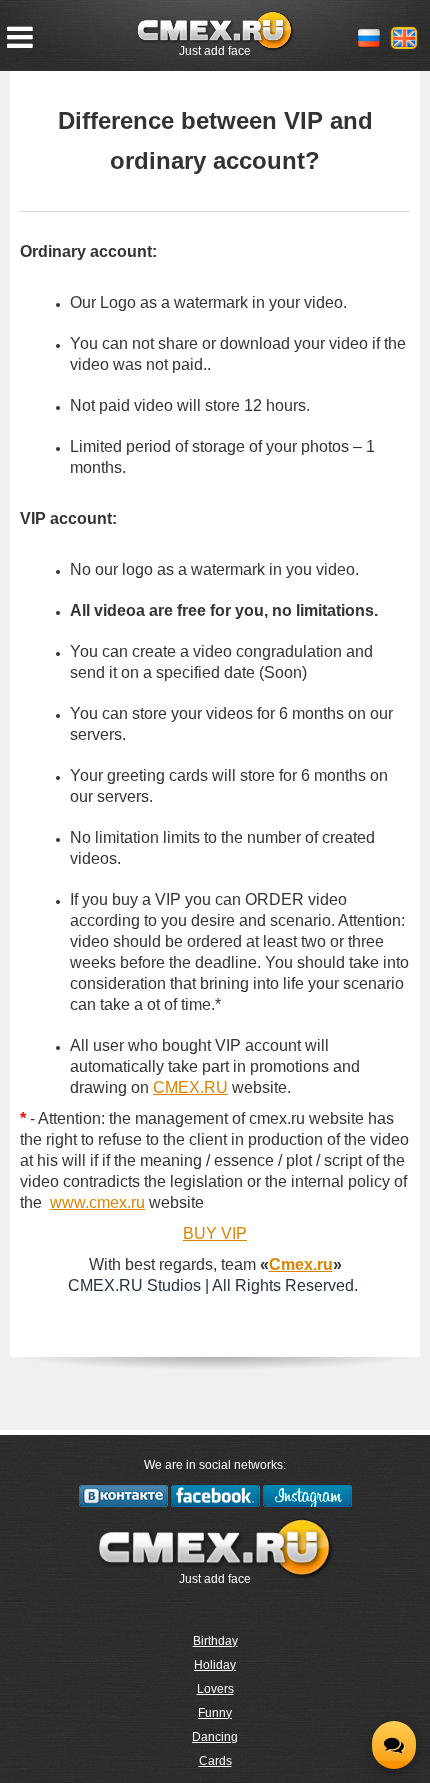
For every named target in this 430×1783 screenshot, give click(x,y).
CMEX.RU (190, 1087)
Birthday (215, 1641)
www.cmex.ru (97, 1202)
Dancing (215, 1737)
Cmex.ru (301, 1264)
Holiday (215, 1665)
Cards (215, 1761)
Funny (215, 1713)
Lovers (215, 1689)
